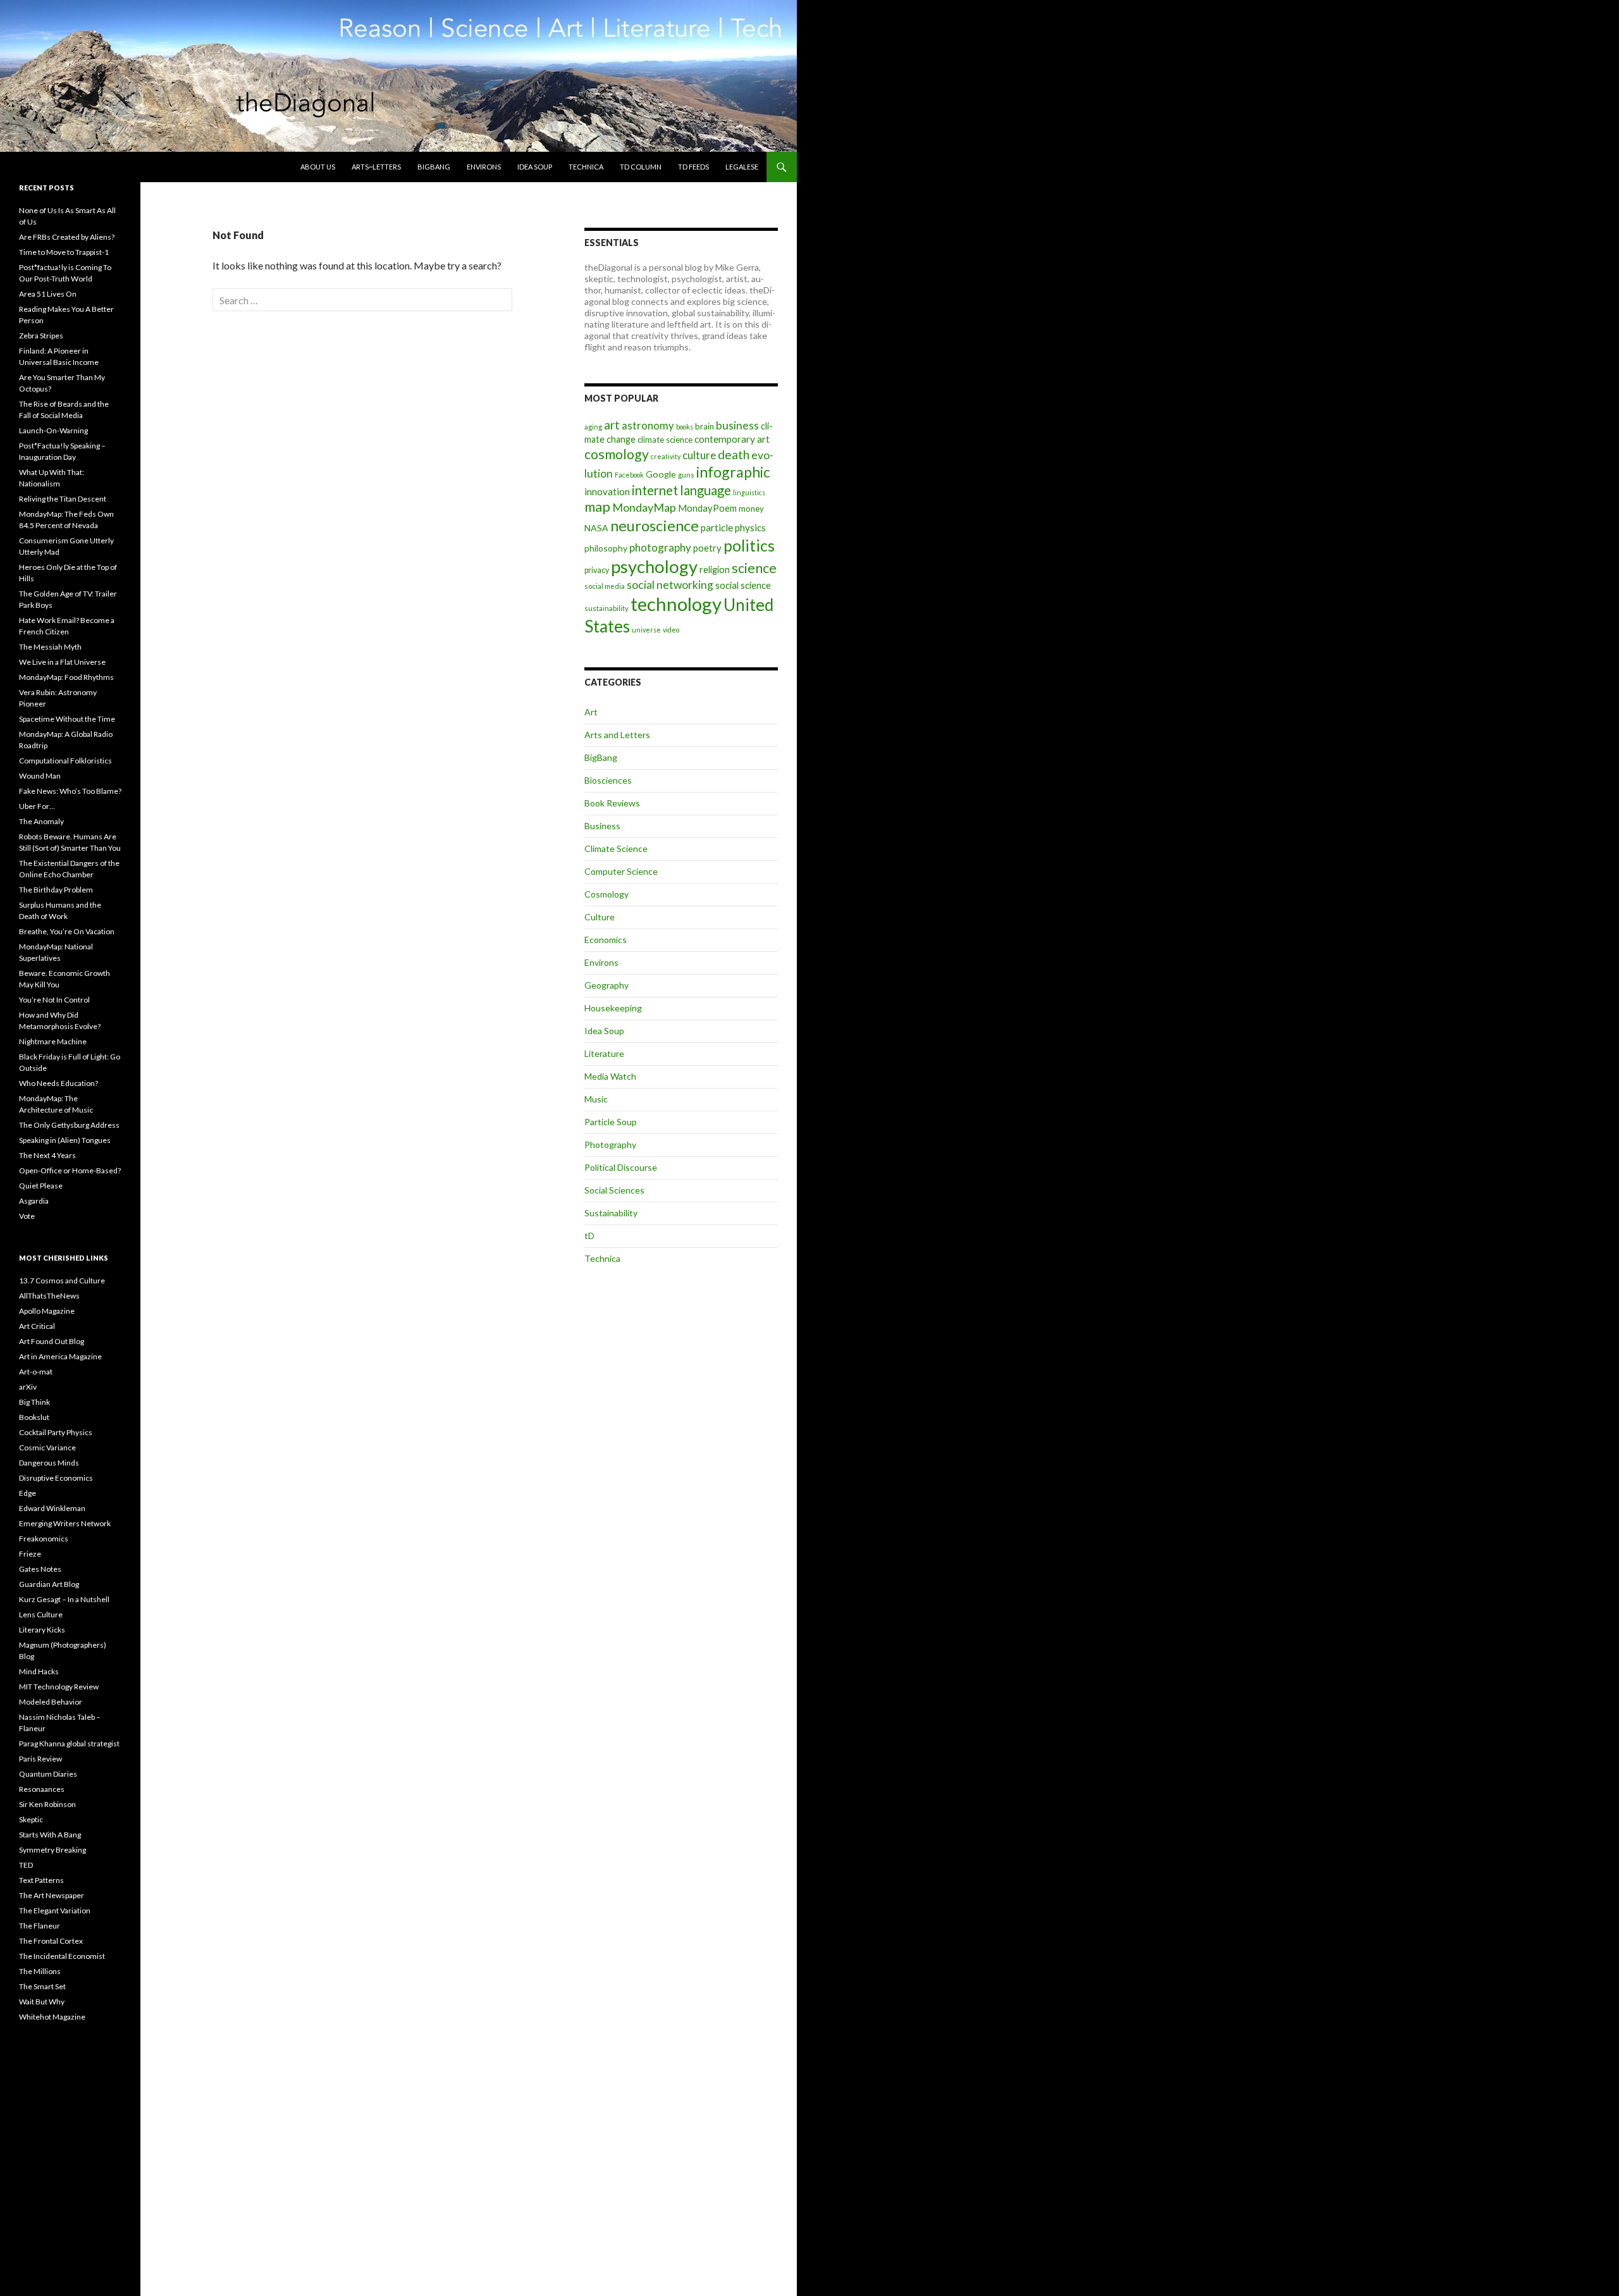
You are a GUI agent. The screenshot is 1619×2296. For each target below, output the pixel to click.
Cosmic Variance (47, 1447)
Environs (484, 167)
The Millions (40, 1971)
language (705, 490)
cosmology (617, 454)
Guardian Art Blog (49, 1584)
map (597, 507)
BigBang (434, 167)
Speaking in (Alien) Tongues (65, 1140)
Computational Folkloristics (65, 761)
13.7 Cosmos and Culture (62, 1281)
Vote (27, 1216)
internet (655, 490)
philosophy (606, 548)
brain (705, 426)
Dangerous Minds (49, 1463)
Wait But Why (42, 2002)
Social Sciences (614, 1190)
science (754, 568)
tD (589, 1236)
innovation (607, 491)
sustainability (606, 608)
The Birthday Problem (56, 890)
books (685, 427)
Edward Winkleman (52, 1508)
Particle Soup (611, 1122)
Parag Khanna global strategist (69, 1744)
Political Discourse (621, 1167)
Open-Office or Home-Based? (70, 1170)
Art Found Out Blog (52, 1341)
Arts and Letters (617, 735)
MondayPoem (707, 508)
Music (596, 1099)
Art (591, 712)
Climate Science (616, 849)
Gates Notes (40, 1569)
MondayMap (644, 507)
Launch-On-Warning (53, 430)
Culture (600, 917)
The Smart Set (42, 1986)
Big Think (34, 1402)
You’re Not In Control (54, 1000)
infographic (733, 472)
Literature (604, 1053)
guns (686, 475)
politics (749, 545)
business (737, 425)
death (734, 454)
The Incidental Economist (62, 1956)
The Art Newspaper (52, 1895)
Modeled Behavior (51, 1702)
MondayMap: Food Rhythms (66, 677)
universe (646, 630)
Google (661, 474)
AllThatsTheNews (49, 1296)
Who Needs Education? (58, 1083)
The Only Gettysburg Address (69, 1125)
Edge (28, 1493)
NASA (596, 528)
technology (676, 604)
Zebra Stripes (41, 336)
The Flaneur (40, 1926)
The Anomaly (41, 821)
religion (715, 570)
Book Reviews (612, 803)
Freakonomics (44, 1539)
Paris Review (40, 1759)
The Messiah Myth (50, 647)
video (671, 630)
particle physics (733, 528)
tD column (641, 167)
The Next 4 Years (47, 1155)
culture (699, 455)
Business (602, 826)
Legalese (742, 167)
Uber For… (37, 806)
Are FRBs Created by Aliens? (67, 237)
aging (593, 427)
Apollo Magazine (47, 1311)
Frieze (30, 1554)
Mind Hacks (39, 1671)
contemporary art (732, 439)
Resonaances (42, 1789)
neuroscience (655, 526)
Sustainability (611, 1213)
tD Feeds (693, 167)
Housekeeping (613, 1008)
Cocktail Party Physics (56, 1432)
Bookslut (34, 1417)
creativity (666, 456)
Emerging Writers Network (65, 1523)
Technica (586, 167)
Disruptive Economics (56, 1478)
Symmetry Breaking (52, 1850)
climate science (665, 440)
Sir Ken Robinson (47, 1804)
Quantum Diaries (48, 1774)
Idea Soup (535, 167)
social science (743, 585)
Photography (610, 1145)
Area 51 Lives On (48, 294)
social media (605, 586)
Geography (606, 985)
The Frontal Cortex (51, 1941)
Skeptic (31, 1819)
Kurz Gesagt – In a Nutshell (64, 1599)
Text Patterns (41, 1880)
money (751, 509)
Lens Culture (41, 1614)
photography (660, 547)
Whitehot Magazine (52, 2017)
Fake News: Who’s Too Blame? (70, 791)
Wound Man (40, 776)
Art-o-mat (36, 1372)
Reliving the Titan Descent (63, 499)
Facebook (629, 475)
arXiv (28, 1387)
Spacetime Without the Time (67, 719)
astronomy (648, 425)
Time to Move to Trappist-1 (64, 252)
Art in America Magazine (60, 1356)
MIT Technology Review (59, 1687)
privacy (597, 570)
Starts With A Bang (50, 1835)
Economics (606, 940)
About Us (318, 167)
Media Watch (610, 1076)
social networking (670, 585)
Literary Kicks (42, 1630)
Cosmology (606, 894)
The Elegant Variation (55, 1910)
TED (26, 1865)
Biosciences (608, 780)
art (612, 425)
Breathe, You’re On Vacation (67, 931)
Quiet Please (41, 1186)
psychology (654, 566)
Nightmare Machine (53, 1041)
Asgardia (34, 1201)
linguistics (749, 492)
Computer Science (621, 871)
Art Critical (37, 1326)
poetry (707, 548)
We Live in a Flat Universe (62, 662)
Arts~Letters (376, 167)
